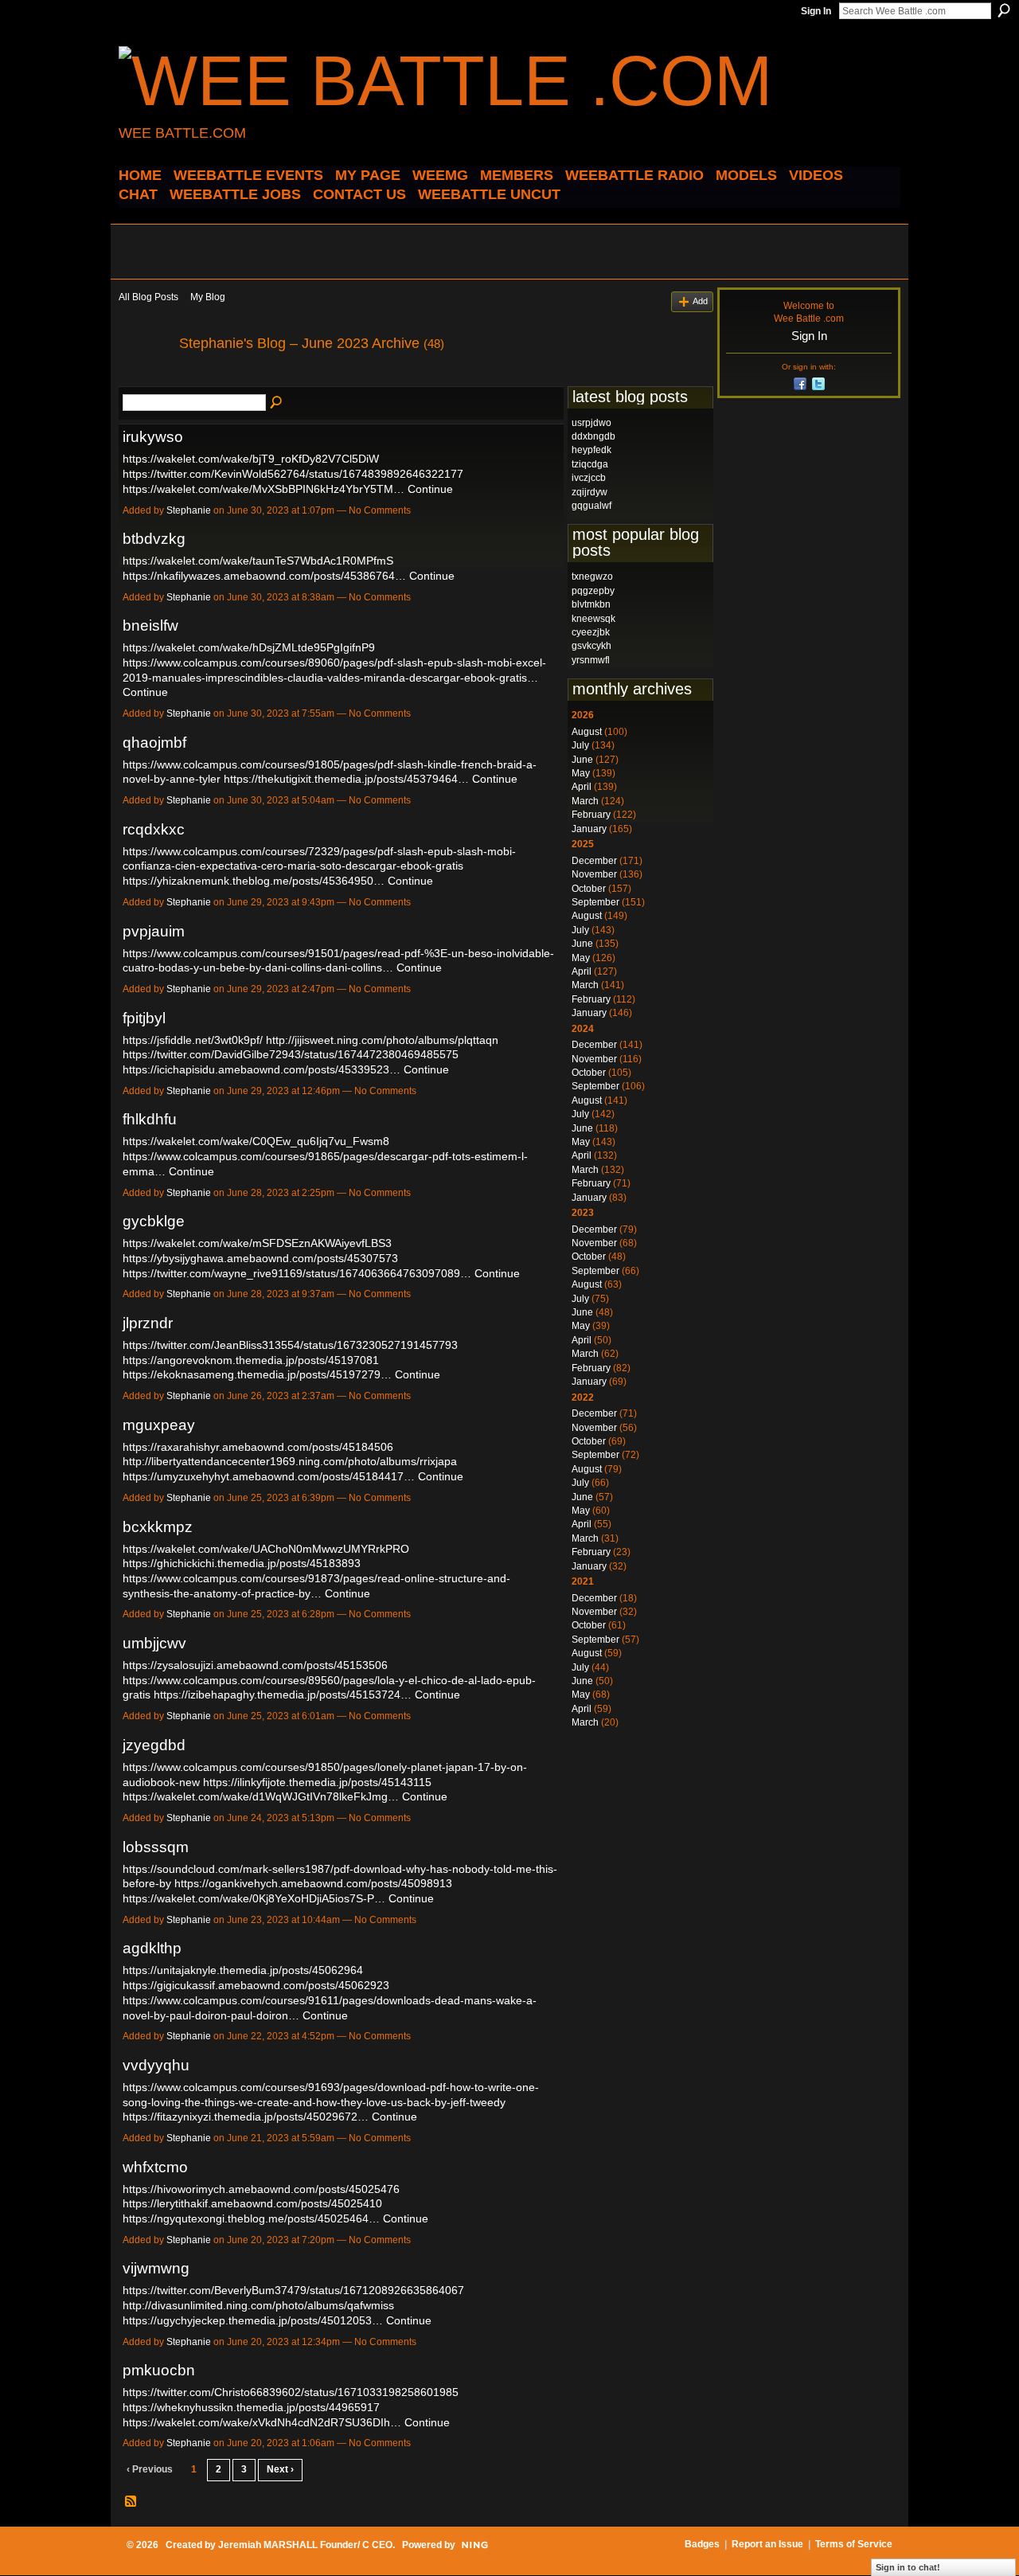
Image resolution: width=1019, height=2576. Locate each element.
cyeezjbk (591, 632)
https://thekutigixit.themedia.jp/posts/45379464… (346, 779)
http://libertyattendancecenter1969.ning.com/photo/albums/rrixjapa (290, 1461)
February (591, 815)
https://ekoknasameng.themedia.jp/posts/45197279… (257, 1374)
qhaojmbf (154, 743)
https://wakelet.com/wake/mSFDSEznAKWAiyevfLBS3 (257, 1243)
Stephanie (189, 510)
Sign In (816, 11)
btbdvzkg (154, 539)
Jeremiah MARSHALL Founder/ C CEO (305, 2545)
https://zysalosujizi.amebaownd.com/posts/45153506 (255, 1665)
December (594, 861)
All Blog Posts (148, 297)
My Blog (208, 297)
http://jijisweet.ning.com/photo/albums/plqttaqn (382, 1040)
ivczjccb (589, 478)
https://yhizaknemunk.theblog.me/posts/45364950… (254, 881)
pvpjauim (154, 931)
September (595, 902)
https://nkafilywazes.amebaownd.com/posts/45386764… (264, 576)
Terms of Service (854, 2544)
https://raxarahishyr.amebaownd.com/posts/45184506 (258, 1447)
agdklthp (152, 1948)
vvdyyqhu (156, 2065)
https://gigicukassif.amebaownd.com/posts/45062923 (256, 1985)
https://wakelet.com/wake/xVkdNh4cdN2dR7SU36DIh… (262, 2422)
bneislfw (150, 625)
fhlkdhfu (150, 1119)
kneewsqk (593, 619)
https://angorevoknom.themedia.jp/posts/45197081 (251, 1360)
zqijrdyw (590, 492)
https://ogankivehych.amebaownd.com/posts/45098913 (313, 1883)
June (582, 760)
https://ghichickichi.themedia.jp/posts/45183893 (242, 1563)
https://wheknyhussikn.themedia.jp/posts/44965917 (251, 2407)
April (582, 787)
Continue (430, 489)
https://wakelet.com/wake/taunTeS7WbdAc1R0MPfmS (258, 561)
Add (700, 301)
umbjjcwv (154, 1643)
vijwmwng (156, 2268)
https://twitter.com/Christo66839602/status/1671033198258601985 (291, 2392)
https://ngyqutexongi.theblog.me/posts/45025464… (251, 2218)
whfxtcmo (155, 2167)
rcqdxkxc (154, 829)
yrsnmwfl (591, 660)
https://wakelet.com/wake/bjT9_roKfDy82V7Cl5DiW (251, 459)
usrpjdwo (591, 423)
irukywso (153, 437)
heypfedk (591, 450)
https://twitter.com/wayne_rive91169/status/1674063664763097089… (297, 1273)
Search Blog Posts (277, 403)
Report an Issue (767, 2544)
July (580, 745)
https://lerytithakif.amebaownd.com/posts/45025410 (252, 2203)
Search (1004, 10)
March (585, 801)
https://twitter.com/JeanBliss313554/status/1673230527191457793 (290, 1345)
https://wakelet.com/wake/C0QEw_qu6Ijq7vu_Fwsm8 (256, 1141)
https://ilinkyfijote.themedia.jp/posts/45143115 (317, 1782)
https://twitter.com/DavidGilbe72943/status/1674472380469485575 (291, 1054)
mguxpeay (159, 1425)
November (594, 874)
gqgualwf (591, 506)
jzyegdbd (154, 1745)
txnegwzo (592, 577)
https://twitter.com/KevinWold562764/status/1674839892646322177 (293, 474)
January (589, 829)
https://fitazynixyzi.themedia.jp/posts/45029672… (246, 2117)
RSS (131, 2502)
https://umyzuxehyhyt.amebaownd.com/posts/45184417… (269, 1476)
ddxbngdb (593, 436)
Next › (280, 2469)
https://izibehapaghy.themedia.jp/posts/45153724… (283, 1695)
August (587, 732)
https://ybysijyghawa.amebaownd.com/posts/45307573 (260, 1258)
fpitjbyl (144, 1018)
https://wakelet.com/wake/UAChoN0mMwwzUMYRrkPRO (266, 1549)
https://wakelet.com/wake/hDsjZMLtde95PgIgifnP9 (249, 647)
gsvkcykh (591, 646)
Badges (702, 2544)
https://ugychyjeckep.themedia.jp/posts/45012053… (253, 2320)
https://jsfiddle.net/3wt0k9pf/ (193, 1040)
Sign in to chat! (908, 2567)
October (589, 889)
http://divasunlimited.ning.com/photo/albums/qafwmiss (258, 2305)
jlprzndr (148, 1323)
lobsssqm (156, 1847)
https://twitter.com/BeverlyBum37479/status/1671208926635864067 (293, 2290)
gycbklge (154, 1221)
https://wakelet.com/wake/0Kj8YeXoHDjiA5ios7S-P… (254, 1898)
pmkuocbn (159, 2370)
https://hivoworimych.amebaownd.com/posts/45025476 (261, 2189)
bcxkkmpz (158, 1527)
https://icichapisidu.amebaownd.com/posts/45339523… (262, 1069)
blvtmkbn (591, 604)
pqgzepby (593, 591)
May (581, 773)
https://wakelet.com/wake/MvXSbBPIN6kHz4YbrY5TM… (264, 489)
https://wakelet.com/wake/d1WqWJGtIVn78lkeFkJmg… (261, 1796)
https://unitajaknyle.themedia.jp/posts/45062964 (243, 1970)
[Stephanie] (144, 379)
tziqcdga (590, 464)
